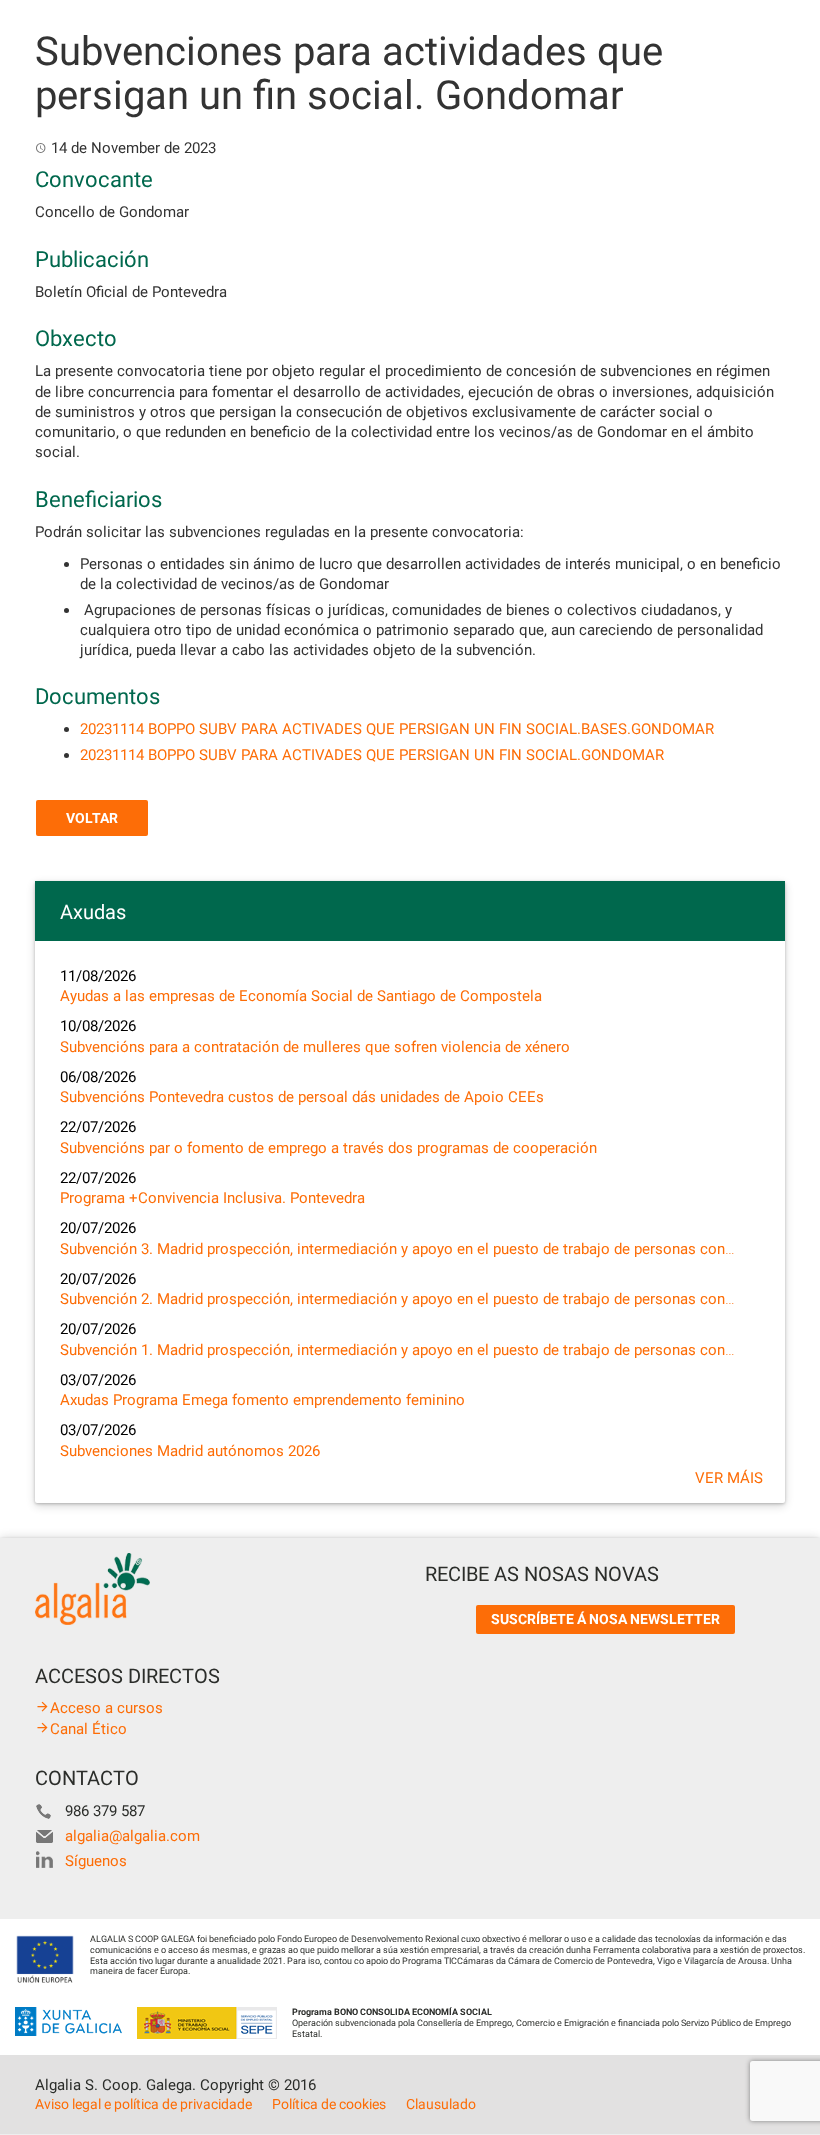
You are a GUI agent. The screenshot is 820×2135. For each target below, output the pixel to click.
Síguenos (96, 1861)
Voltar (92, 818)
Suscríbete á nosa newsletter (605, 1619)
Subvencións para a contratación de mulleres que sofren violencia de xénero (315, 1047)
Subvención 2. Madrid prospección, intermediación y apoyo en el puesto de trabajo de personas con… (397, 1299)
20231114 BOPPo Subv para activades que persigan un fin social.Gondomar (372, 755)
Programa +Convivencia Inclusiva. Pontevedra (212, 1198)
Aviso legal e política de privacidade (143, 2104)
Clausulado (441, 2104)
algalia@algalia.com (132, 1836)
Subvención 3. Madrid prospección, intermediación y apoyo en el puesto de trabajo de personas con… (397, 1249)
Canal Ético (88, 1729)
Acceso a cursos (106, 1708)
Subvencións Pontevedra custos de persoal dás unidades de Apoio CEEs (302, 1097)
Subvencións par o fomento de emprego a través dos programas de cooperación (328, 1148)
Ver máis (729, 1478)
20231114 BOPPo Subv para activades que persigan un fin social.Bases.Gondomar (397, 729)
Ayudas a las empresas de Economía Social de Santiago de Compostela (301, 996)
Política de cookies (329, 2104)
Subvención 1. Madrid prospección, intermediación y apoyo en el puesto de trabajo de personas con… (397, 1350)
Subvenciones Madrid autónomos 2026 (190, 1451)
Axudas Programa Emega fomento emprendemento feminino (262, 1400)
